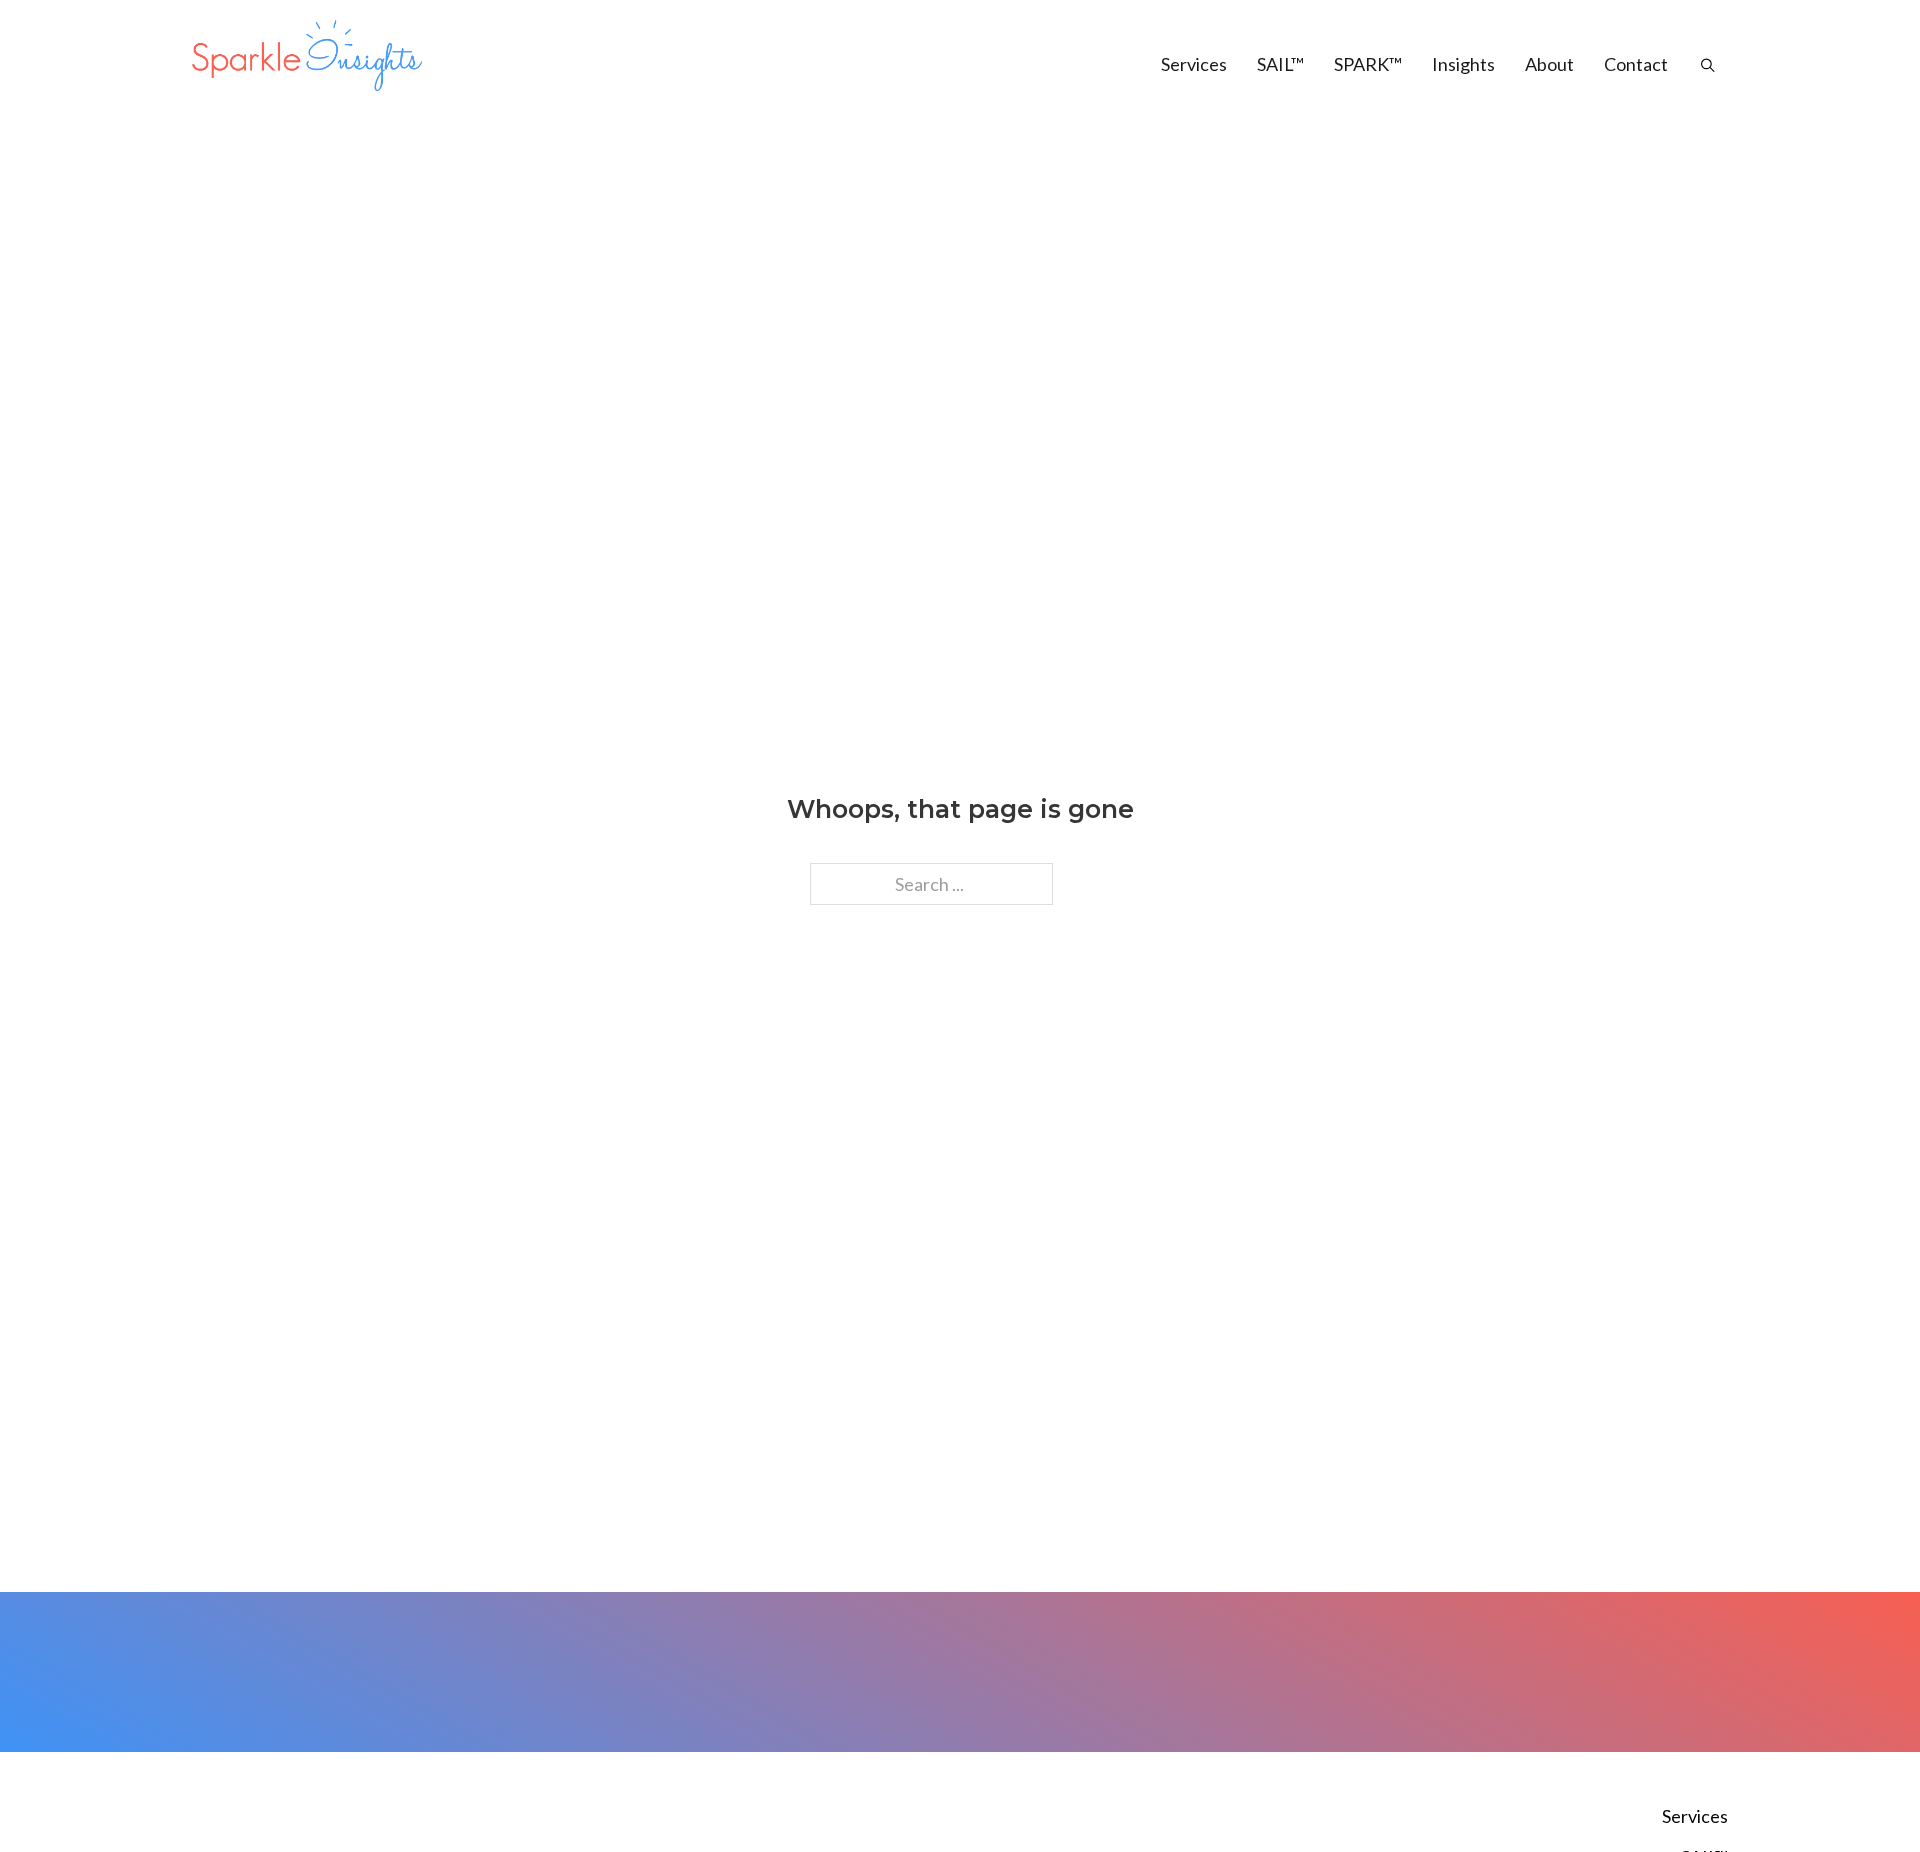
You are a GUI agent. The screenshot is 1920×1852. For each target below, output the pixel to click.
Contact (1636, 64)
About (1549, 64)
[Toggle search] (1698, 65)
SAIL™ (1280, 64)
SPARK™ (1368, 64)
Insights (1463, 64)
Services (1194, 64)
